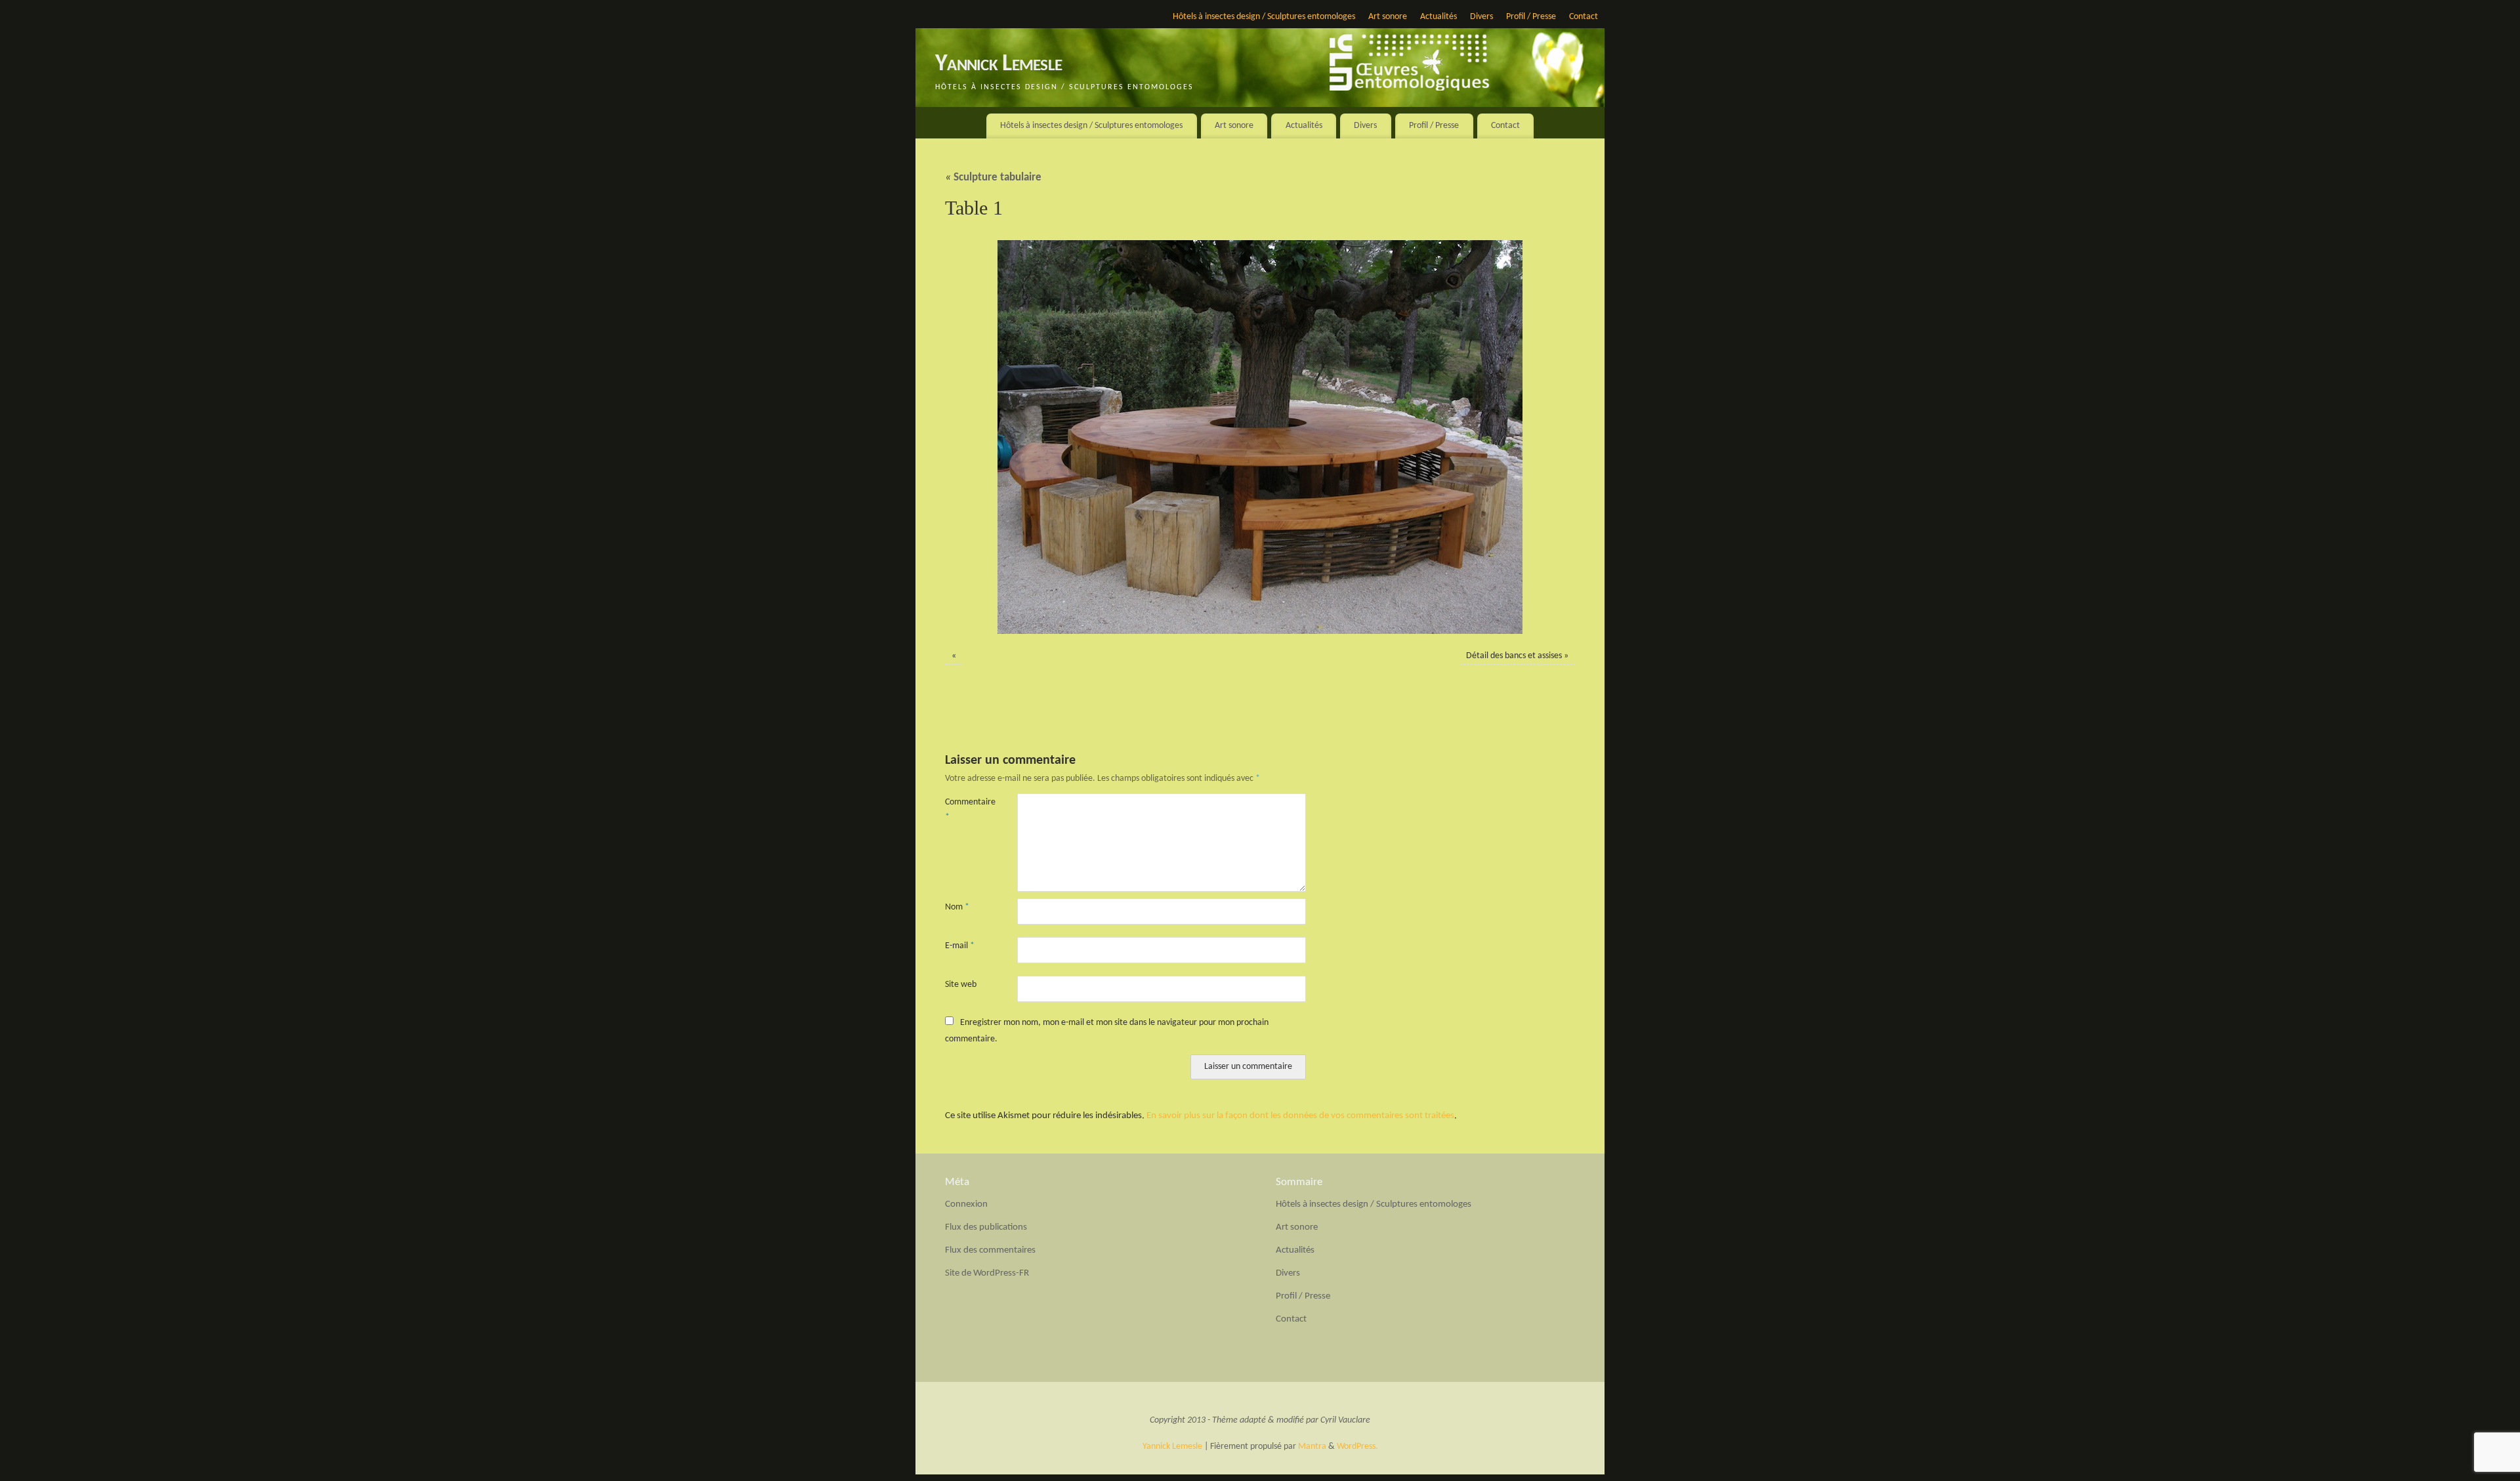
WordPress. (1357, 1447)
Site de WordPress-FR (987, 1273)
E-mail (960, 946)
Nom (957, 907)
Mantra (1312, 1447)
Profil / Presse (1531, 17)
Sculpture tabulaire (993, 178)
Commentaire (963, 810)
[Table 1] (1260, 437)
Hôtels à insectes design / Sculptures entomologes (1264, 17)
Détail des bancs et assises (1514, 656)
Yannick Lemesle (998, 64)
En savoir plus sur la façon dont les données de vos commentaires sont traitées (1300, 1116)
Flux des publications (986, 1227)
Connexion (966, 1204)
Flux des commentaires (990, 1250)
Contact (1584, 17)
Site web (961, 985)
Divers (1481, 17)
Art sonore (1388, 17)
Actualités (1438, 17)
